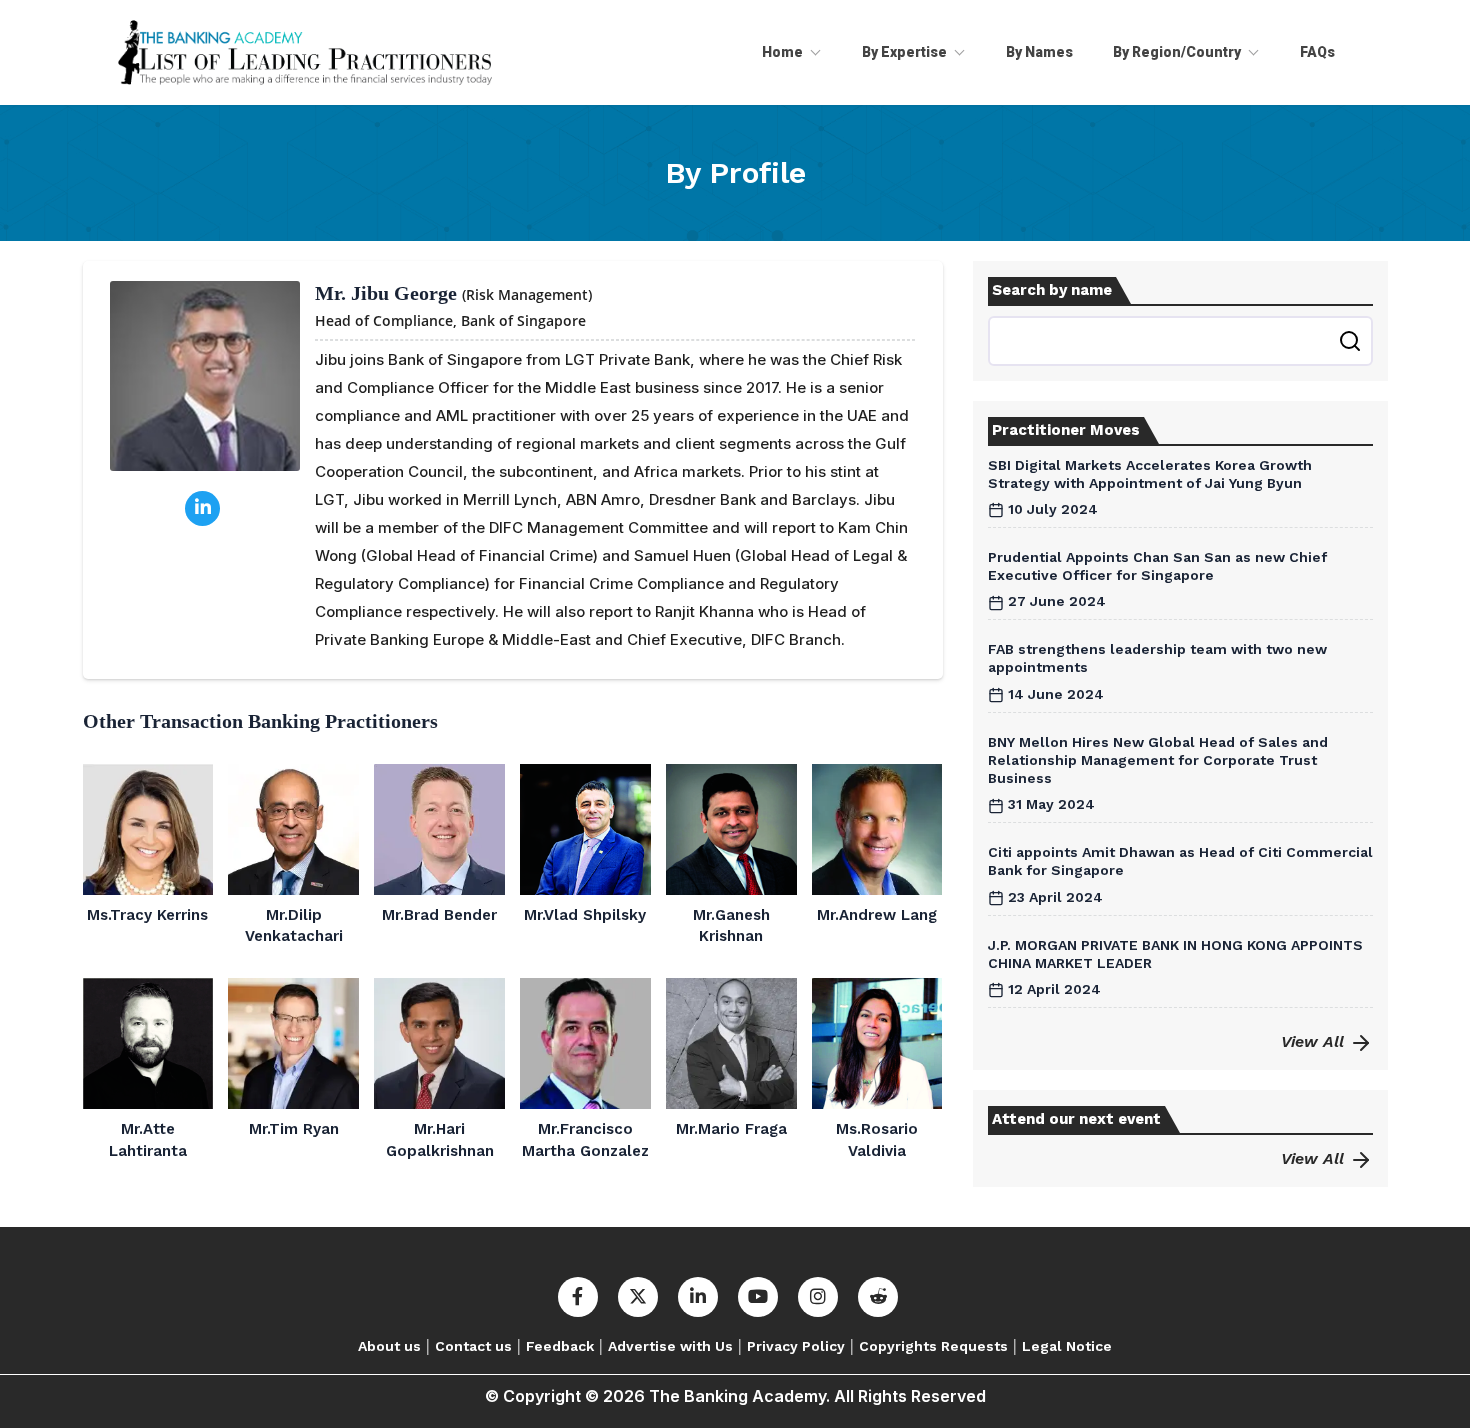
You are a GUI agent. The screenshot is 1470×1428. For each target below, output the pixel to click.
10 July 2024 (1051, 509)
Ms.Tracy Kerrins (147, 915)
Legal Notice (1067, 1346)
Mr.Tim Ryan (294, 1129)
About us (389, 1346)
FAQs (1317, 52)
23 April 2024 (1053, 897)
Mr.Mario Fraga (731, 1129)
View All (1315, 1041)
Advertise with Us (670, 1346)
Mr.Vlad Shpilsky (585, 915)
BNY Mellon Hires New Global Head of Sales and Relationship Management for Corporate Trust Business (1158, 760)
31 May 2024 (1049, 804)
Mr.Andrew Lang (877, 915)
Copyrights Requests (933, 1346)
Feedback (560, 1346)
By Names (1039, 52)
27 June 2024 (1055, 601)
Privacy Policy (796, 1346)
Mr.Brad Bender (439, 915)
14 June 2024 (1054, 694)
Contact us (473, 1346)
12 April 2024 (1052, 989)
